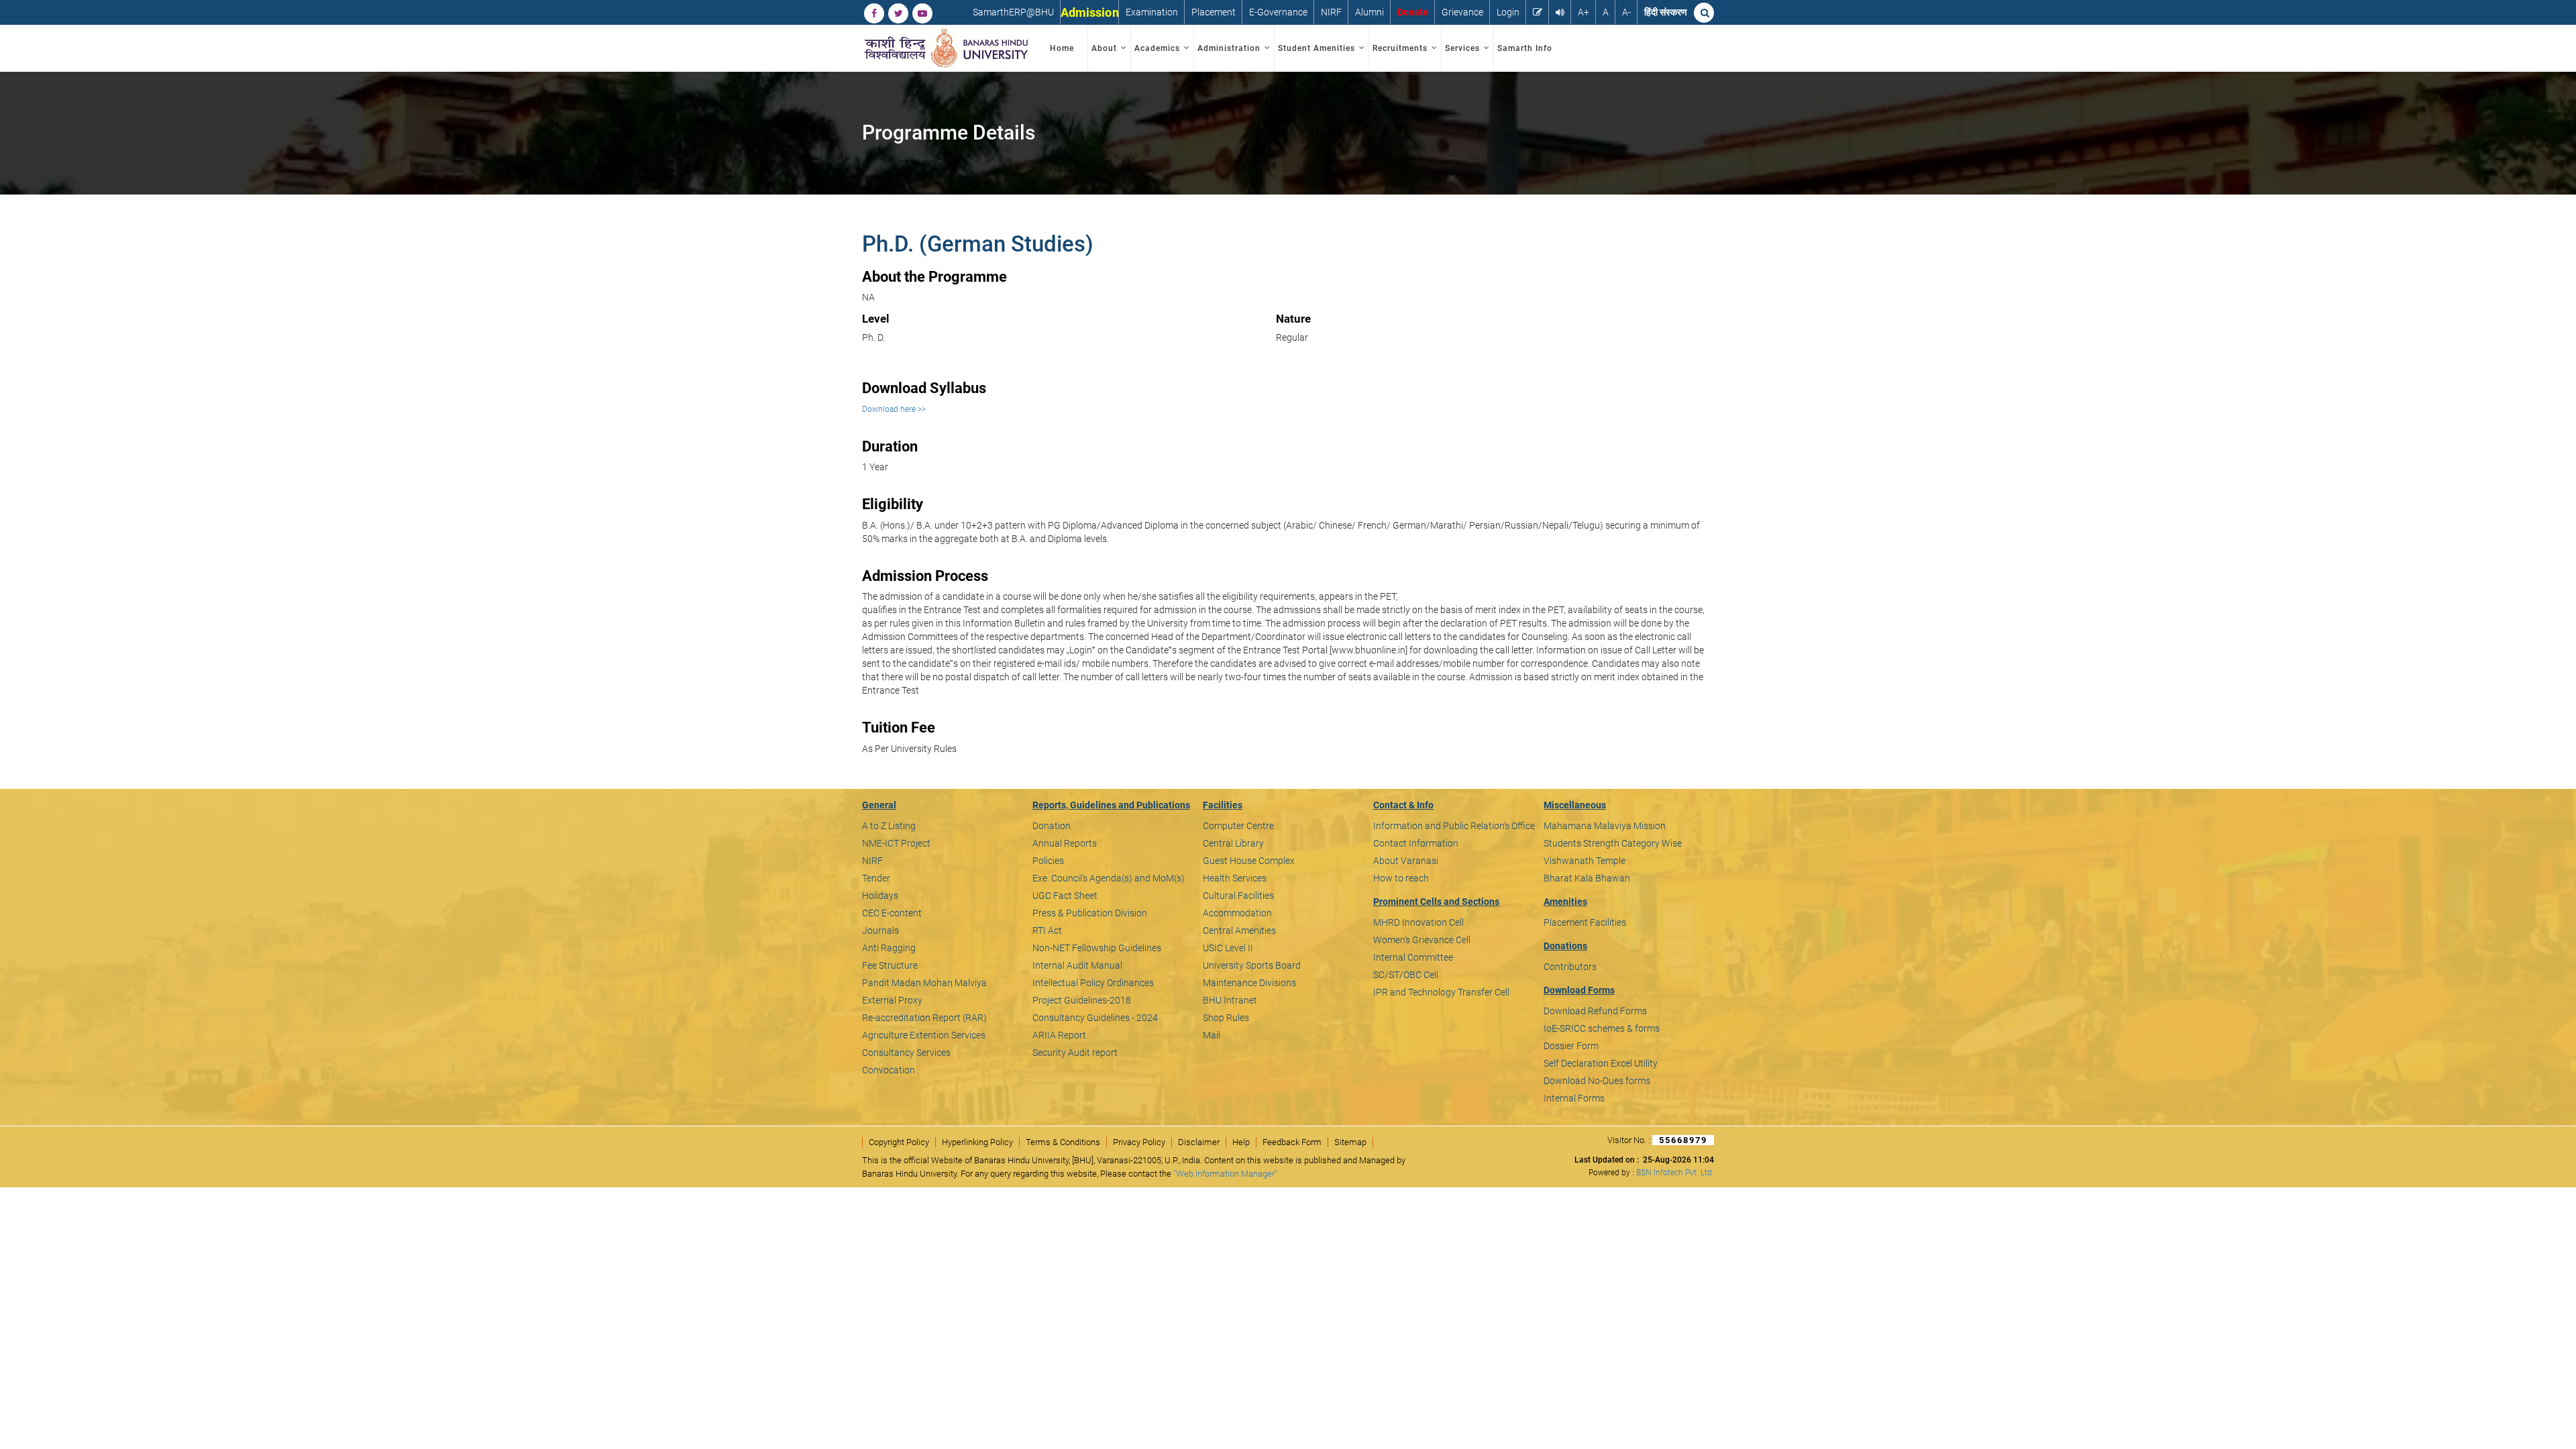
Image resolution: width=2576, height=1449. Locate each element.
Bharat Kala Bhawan (1587, 878)
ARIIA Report (1059, 1035)
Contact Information (1416, 843)
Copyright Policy (899, 1142)
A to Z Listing (889, 826)
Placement (1214, 12)
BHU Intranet (1230, 1000)
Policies (1048, 861)
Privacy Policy (1139, 1142)
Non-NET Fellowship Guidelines (1097, 948)
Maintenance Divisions (1249, 983)
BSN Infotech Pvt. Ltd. (1675, 1173)
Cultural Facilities (1238, 896)
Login (1508, 12)
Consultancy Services (906, 1053)
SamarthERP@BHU (1013, 12)
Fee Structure (890, 965)
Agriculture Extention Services (924, 1035)
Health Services (1235, 878)
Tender (876, 878)
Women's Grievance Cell (1422, 940)
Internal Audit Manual (1077, 965)
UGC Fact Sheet (1065, 896)
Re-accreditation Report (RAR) (924, 1018)
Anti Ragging (889, 948)
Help (1241, 1142)
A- (1626, 12)
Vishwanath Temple (1585, 861)
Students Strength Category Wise (1613, 843)
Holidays (880, 896)
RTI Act (1047, 930)
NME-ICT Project (896, 843)
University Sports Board (1252, 965)
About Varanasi (1406, 861)
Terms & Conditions (1063, 1142)
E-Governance (1278, 12)
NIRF (1331, 12)
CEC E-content (892, 913)
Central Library (1233, 843)
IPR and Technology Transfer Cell (1441, 992)
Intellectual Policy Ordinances (1093, 983)
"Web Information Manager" (1225, 1174)
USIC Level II (1228, 948)
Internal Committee (1413, 957)
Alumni (1370, 12)
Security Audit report (1075, 1053)
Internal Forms (1574, 1098)
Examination (1152, 12)
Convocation (889, 1070)
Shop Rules (1226, 1018)
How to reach (1401, 878)
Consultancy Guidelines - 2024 (1095, 1018)
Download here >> (894, 409)
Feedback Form (1292, 1142)
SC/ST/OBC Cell (1406, 975)
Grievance (1462, 12)
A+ (1584, 12)
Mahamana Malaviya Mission (1605, 826)
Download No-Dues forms (1597, 1081)
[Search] (1704, 13)
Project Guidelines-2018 (1082, 1000)
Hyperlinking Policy (977, 1142)
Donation (1052, 826)
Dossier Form (1571, 1046)
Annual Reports (1065, 843)
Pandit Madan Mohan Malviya (924, 983)
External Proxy (892, 1000)
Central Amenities (1239, 930)
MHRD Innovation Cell (1418, 922)
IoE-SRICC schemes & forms (1602, 1028)
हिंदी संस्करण (1666, 12)
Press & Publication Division (1090, 913)
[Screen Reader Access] (1560, 12)
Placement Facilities (1585, 922)
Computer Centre (1238, 826)
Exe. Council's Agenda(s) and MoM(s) (1109, 878)
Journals (880, 930)
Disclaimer (1199, 1142)
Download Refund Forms (1595, 1011)
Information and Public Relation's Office (1454, 826)
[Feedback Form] (1538, 12)
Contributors (1570, 967)
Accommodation (1237, 913)
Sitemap (1350, 1142)
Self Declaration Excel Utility (1601, 1063)
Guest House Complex (1249, 861)
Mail (1212, 1035)
